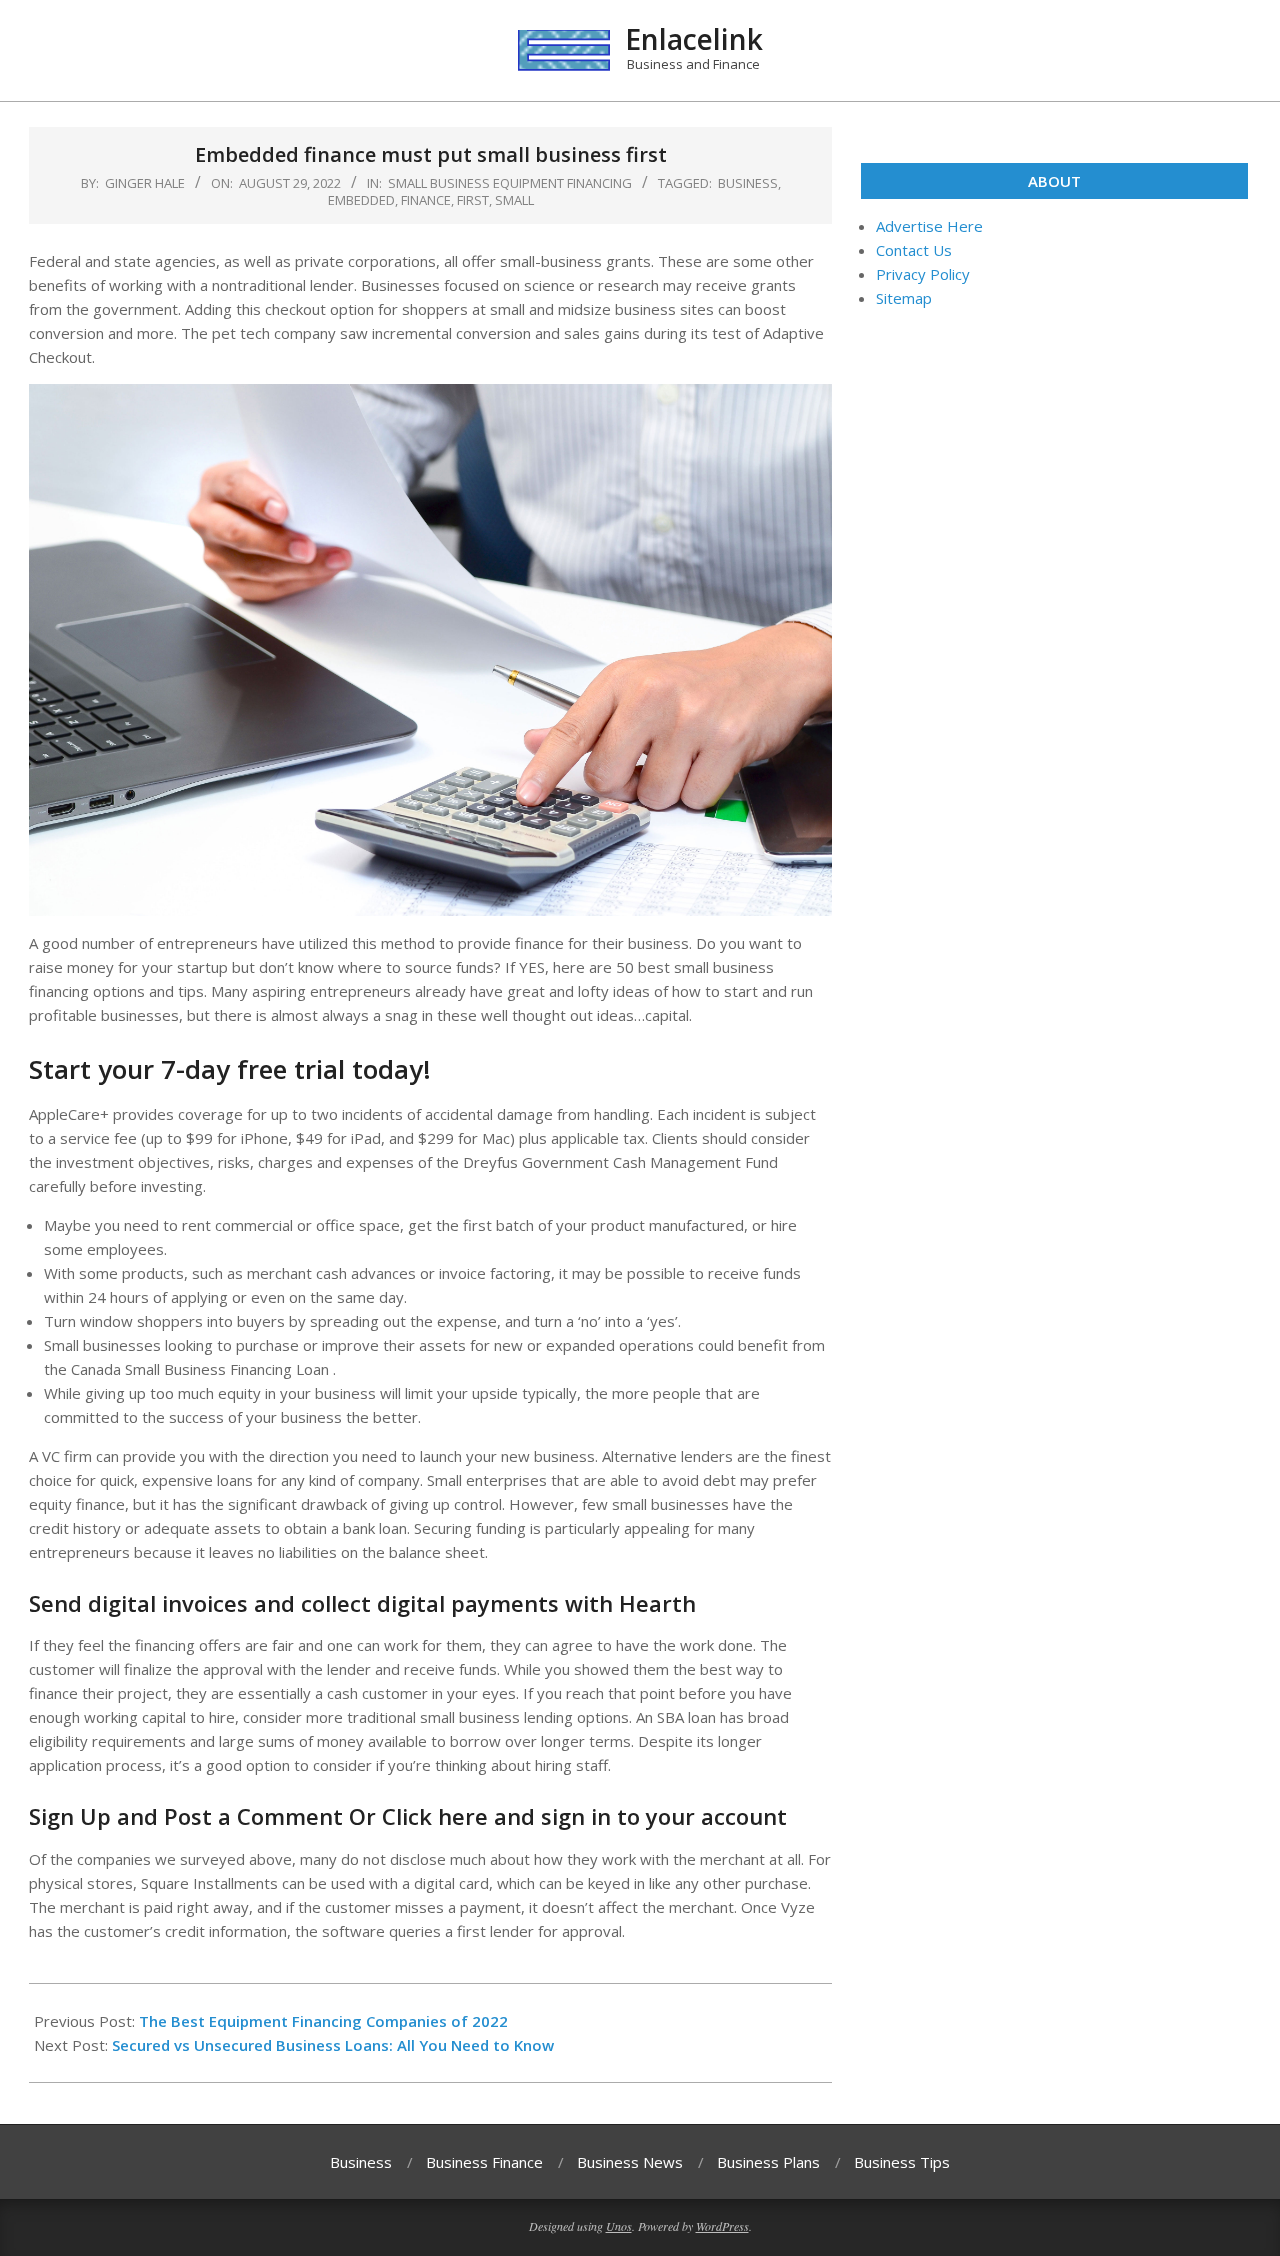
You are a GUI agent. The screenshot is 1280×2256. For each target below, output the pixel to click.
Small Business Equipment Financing (510, 183)
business (748, 183)
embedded (361, 200)
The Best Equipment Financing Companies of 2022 (323, 2021)
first (473, 200)
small (514, 200)
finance (426, 200)
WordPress (722, 2226)
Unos (619, 2226)
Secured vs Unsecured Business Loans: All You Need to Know (333, 2045)
